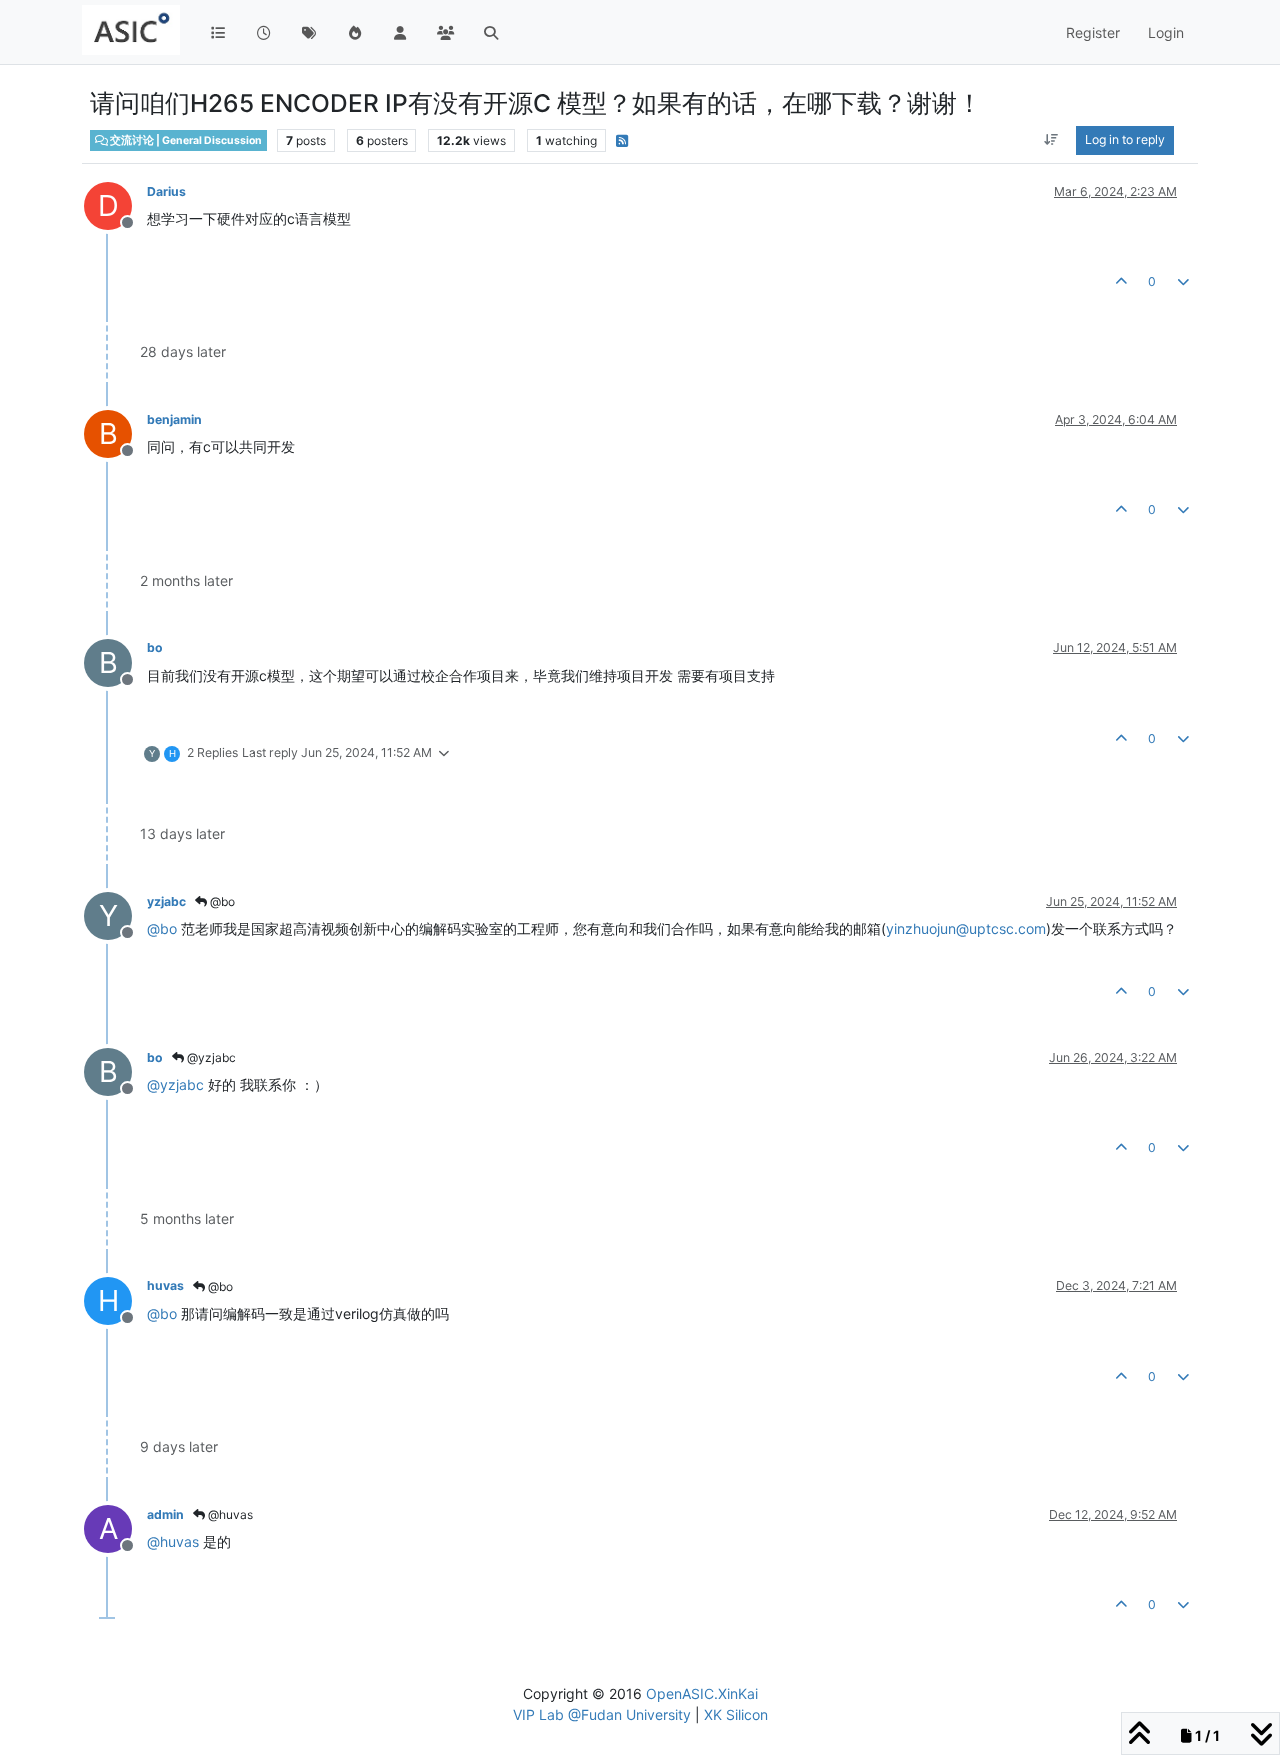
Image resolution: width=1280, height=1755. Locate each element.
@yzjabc (210, 1057)
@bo (221, 901)
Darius (166, 191)
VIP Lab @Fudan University (602, 1714)
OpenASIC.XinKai (702, 1693)
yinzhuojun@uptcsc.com (966, 928)
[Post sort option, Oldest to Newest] (1051, 140)
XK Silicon (736, 1714)
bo (155, 647)
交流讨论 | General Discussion (185, 140)
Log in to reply (1125, 139)
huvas (165, 1285)
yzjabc (166, 901)
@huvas (229, 1514)
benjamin (174, 419)
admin (165, 1514)
